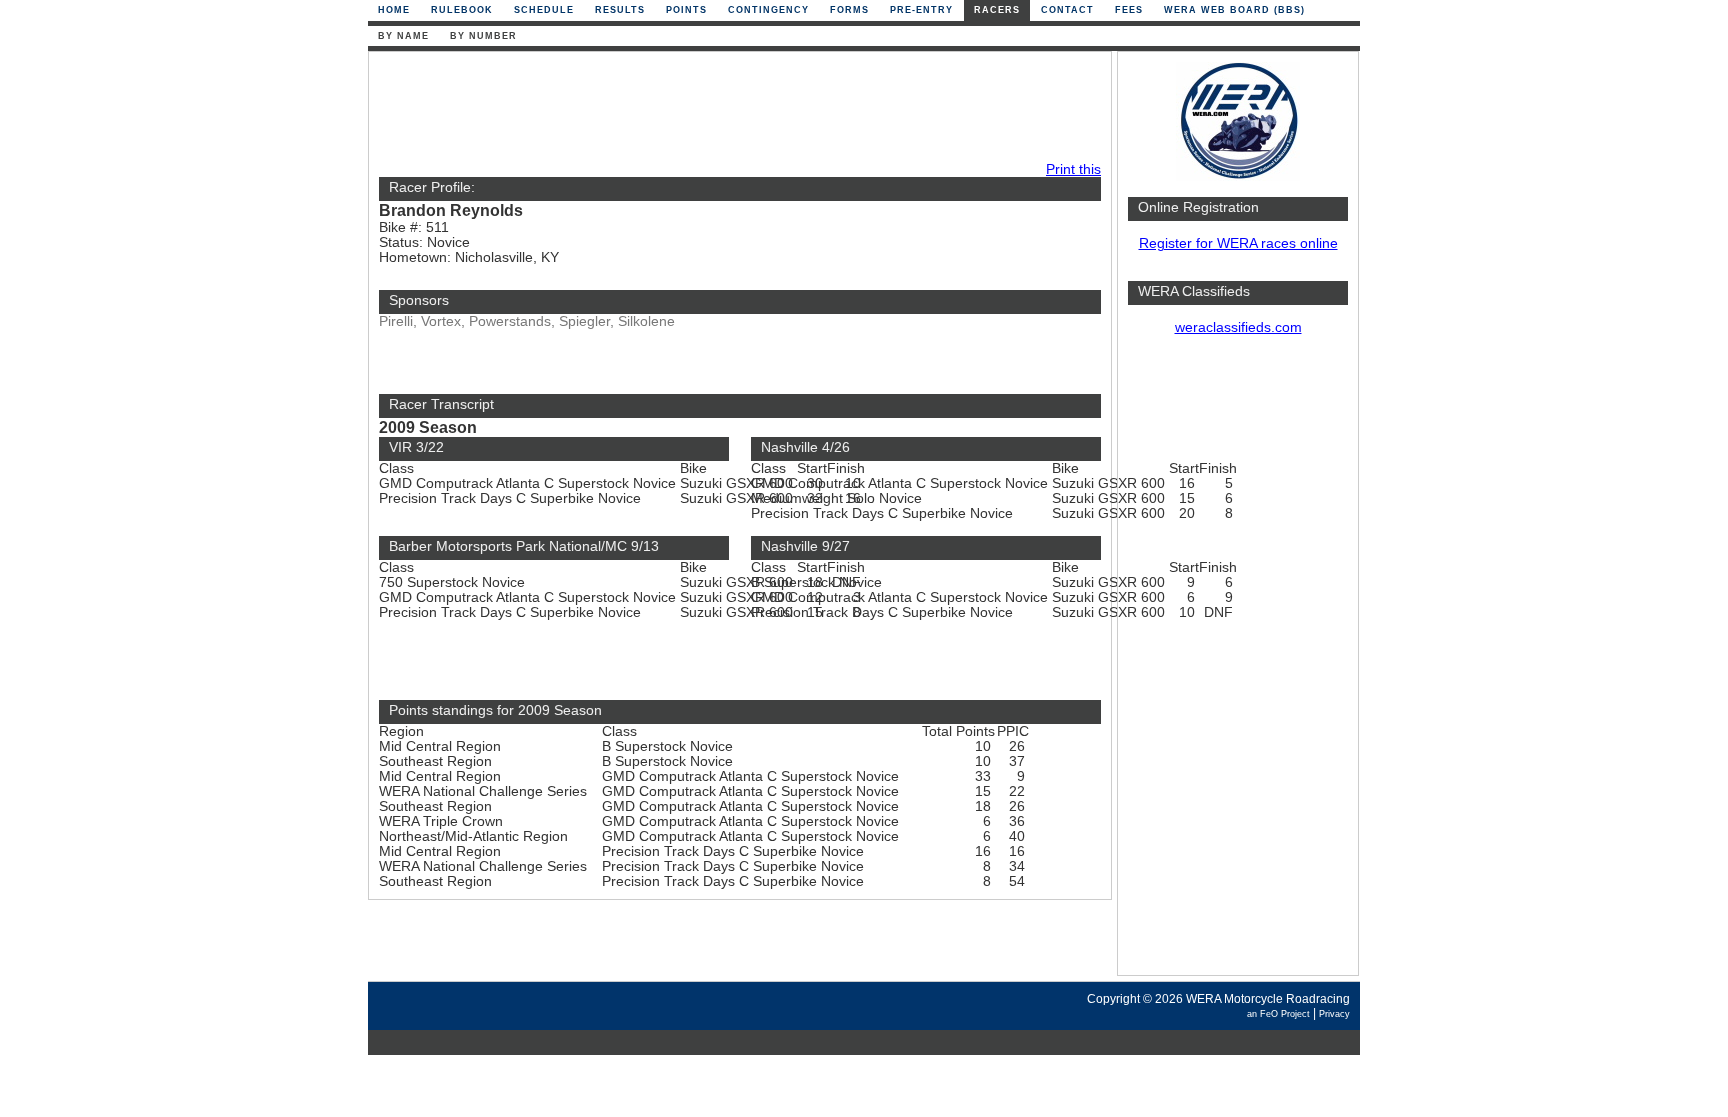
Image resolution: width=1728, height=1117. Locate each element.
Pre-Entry (921, 10)
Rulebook (462, 10)
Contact (1067, 10)
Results (620, 10)
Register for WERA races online (1238, 243)
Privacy (1334, 1014)
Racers (997, 10)
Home (394, 10)
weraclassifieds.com (1238, 327)
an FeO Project (1278, 1014)
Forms (849, 10)
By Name (403, 36)
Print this (1073, 169)
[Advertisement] (1238, 665)
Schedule (544, 10)
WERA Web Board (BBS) (1234, 10)
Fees (1129, 10)
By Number (483, 36)
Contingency (768, 10)
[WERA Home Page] (1238, 176)
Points (686, 10)
